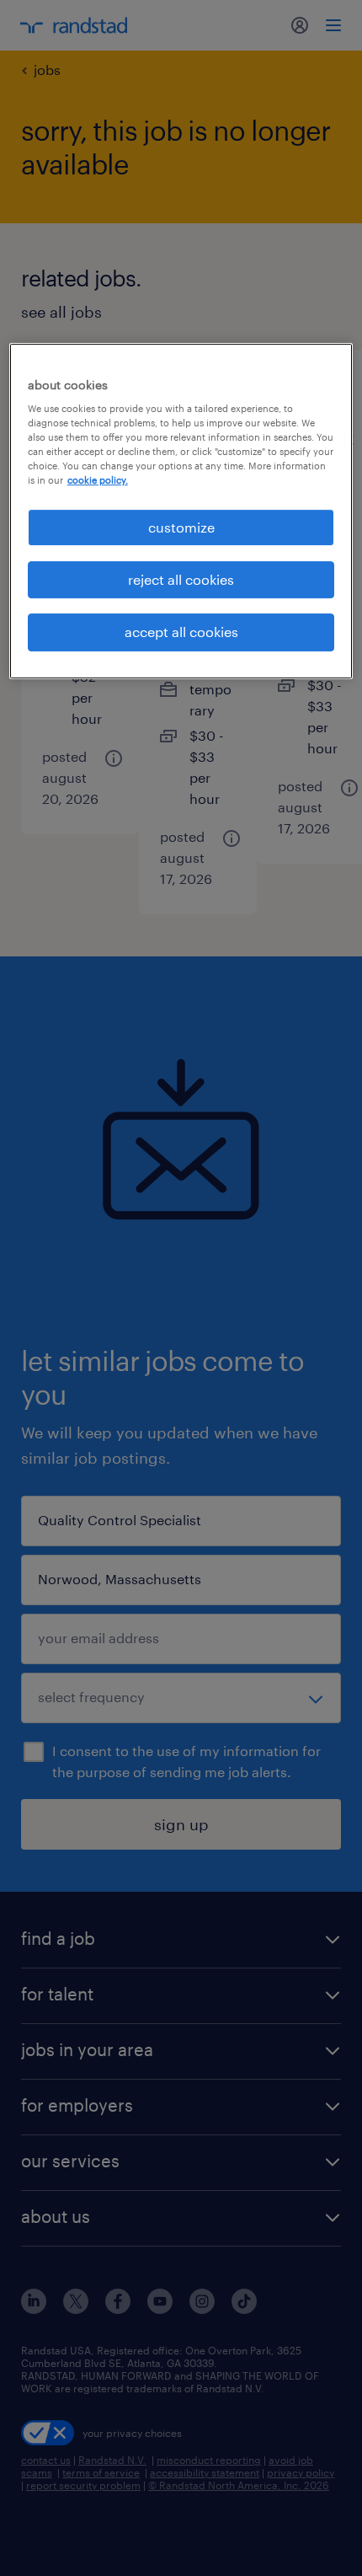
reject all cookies (181, 579)
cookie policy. (98, 481)
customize (181, 527)
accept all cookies (181, 632)
